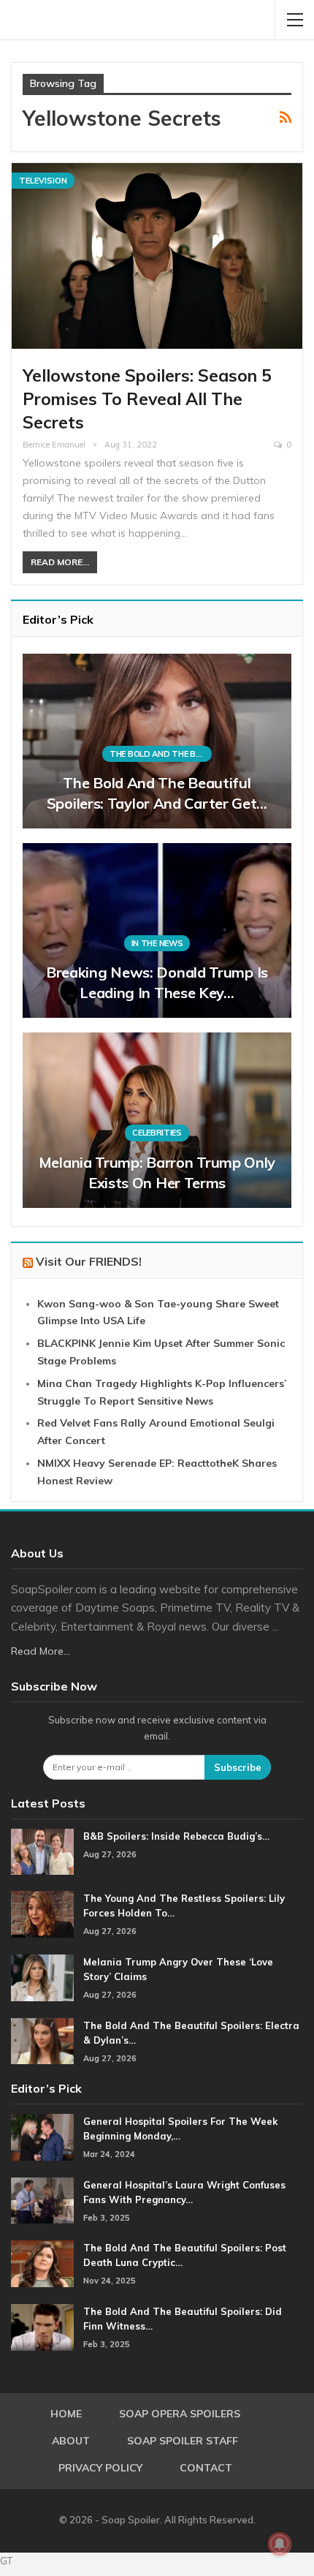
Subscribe (238, 1767)
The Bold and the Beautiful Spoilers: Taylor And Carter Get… (157, 793)
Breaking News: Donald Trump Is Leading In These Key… (157, 982)
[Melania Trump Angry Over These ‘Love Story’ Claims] (42, 1978)
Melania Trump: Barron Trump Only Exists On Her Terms (157, 1172)
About (71, 2441)
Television (43, 181)
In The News (157, 943)
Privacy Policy (100, 2468)
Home (66, 2414)
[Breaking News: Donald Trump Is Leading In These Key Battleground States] (157, 930)
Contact (206, 2468)
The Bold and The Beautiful (161, 754)
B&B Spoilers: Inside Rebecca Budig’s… (176, 1836)
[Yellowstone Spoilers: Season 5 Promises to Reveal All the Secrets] (157, 256)
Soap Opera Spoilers (180, 2414)
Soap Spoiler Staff (183, 2441)
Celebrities (157, 1133)
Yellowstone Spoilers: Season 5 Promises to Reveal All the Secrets (147, 399)
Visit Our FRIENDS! (89, 1261)
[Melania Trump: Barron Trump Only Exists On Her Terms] (157, 1120)
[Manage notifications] (280, 2544)
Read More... (60, 562)
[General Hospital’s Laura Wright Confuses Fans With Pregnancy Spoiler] (42, 2201)
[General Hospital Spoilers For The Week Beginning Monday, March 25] (42, 2137)
